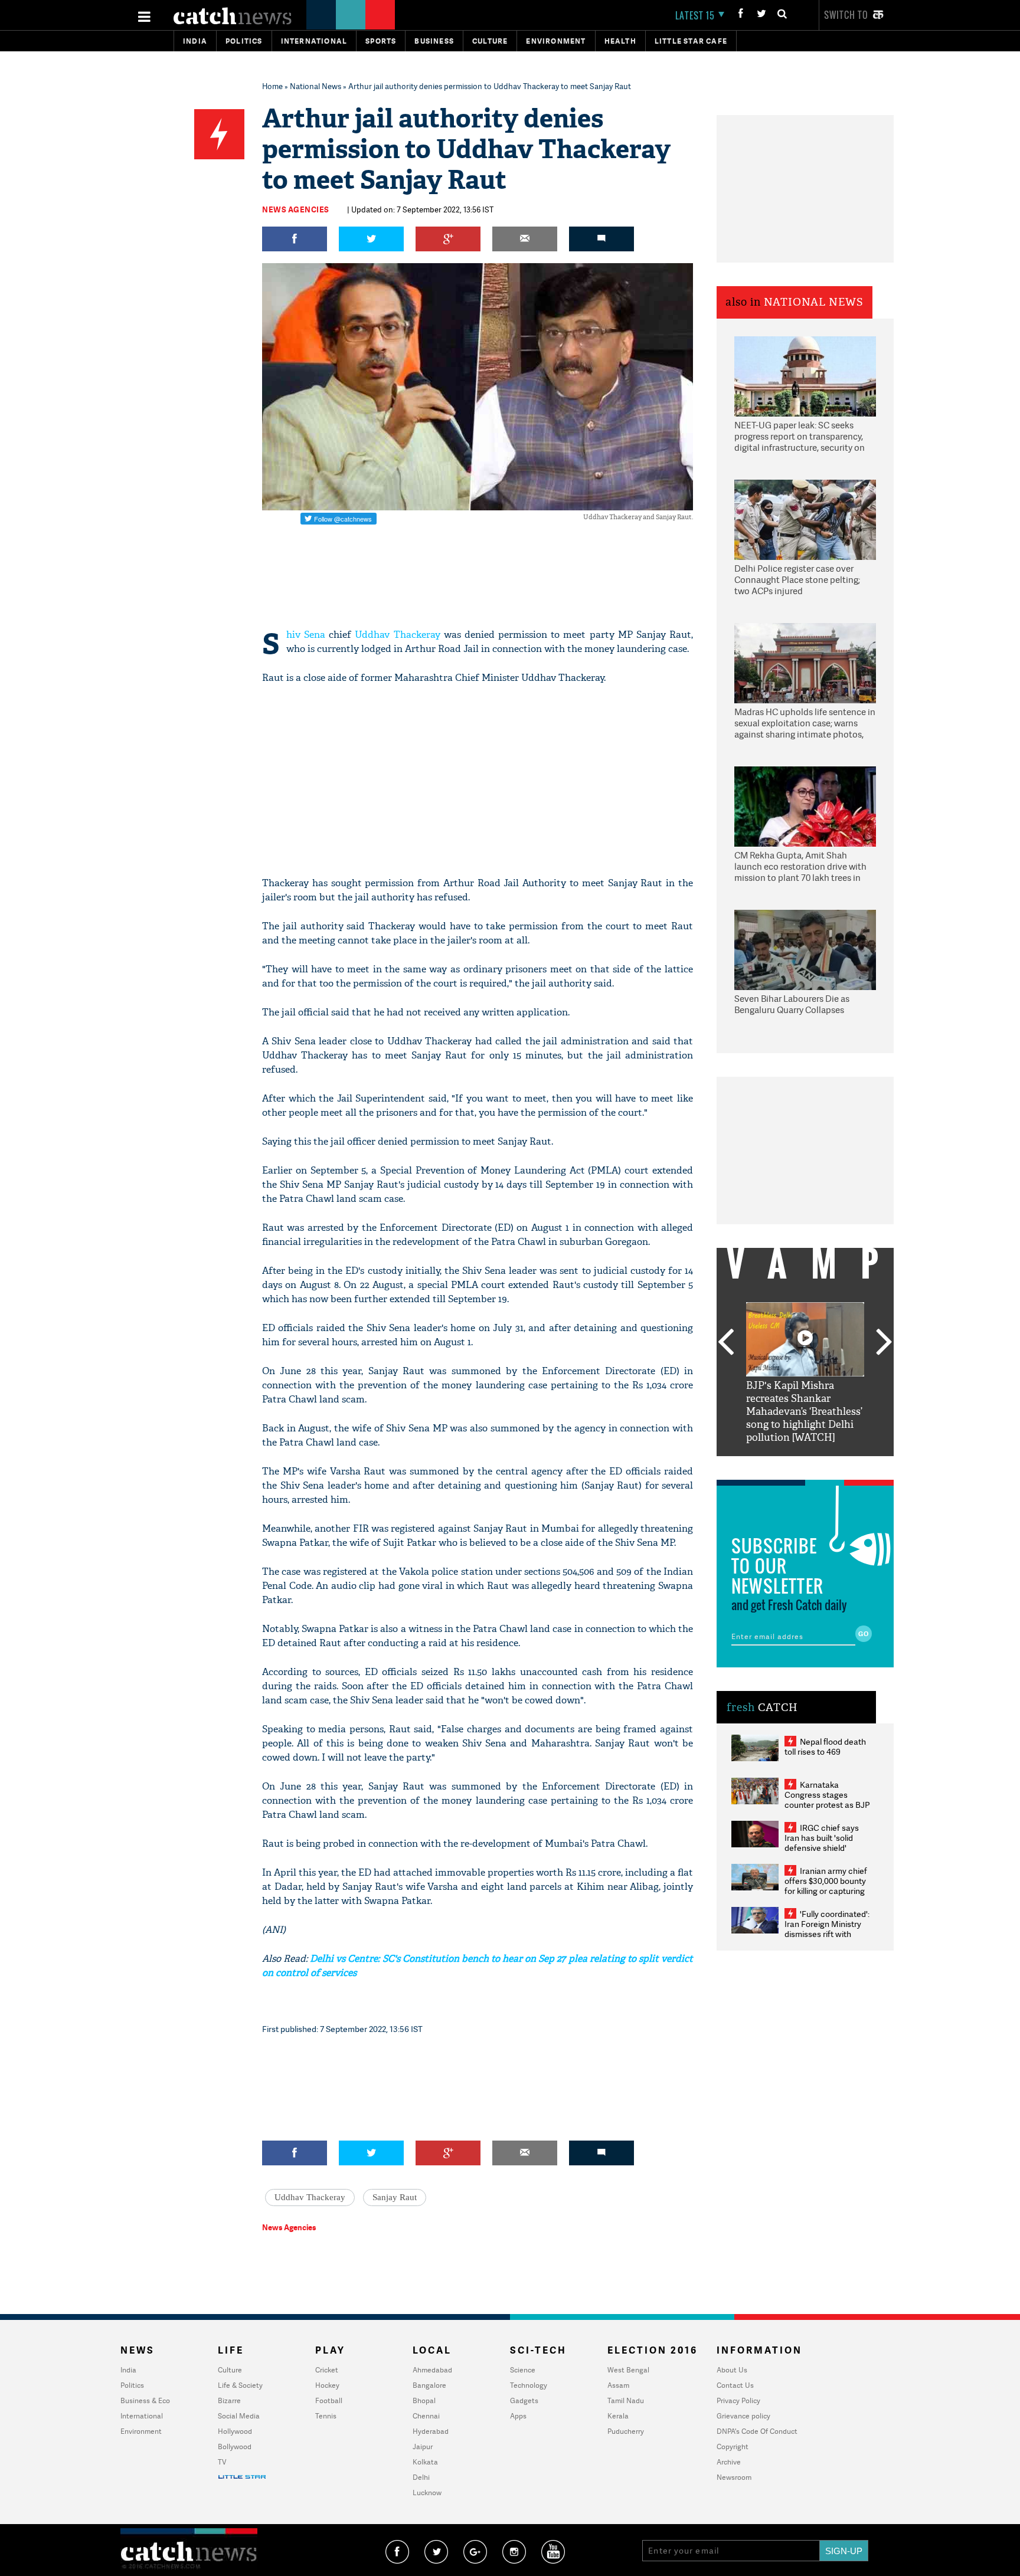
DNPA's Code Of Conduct (757, 2431)
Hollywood (235, 2431)
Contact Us (735, 2385)
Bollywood (235, 2446)
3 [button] (805, 1465)
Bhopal (424, 2400)
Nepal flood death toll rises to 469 (825, 1746)
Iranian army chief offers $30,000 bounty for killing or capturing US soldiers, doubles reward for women (826, 1891)
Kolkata (425, 2462)
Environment (556, 41)
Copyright (733, 2446)
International (142, 2416)
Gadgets (524, 2400)
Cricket (327, 2370)
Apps (518, 2416)
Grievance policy (743, 2416)
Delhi (421, 2477)
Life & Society (240, 2385)
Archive (729, 2462)
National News (316, 86)
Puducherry (626, 2431)
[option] (805, 1373)
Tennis (326, 2416)
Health (620, 41)
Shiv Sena (306, 635)
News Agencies (296, 209)
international (314, 41)
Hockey (327, 2385)
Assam (618, 2385)
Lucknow (427, 2493)
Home (272, 86)
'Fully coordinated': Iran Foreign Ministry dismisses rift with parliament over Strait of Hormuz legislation (827, 1934)
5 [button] (841, 1465)
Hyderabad (431, 2431)
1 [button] (770, 1465)
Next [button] (884, 1343)
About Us (732, 2370)
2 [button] (787, 1465)
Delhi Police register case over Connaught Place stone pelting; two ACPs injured (797, 580)
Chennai (426, 2416)
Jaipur (423, 2446)
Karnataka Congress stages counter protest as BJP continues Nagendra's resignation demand (827, 1805)
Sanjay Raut (395, 2197)
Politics (244, 41)
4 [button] (823, 1465)
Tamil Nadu (626, 2400)
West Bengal (628, 2370)
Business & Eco (145, 2400)
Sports (381, 41)
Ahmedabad (432, 2370)
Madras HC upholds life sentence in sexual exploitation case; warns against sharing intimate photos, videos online (805, 724)
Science (523, 2370)
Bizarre (229, 2400)
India (195, 41)
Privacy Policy (738, 2400)
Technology (529, 2385)
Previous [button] (725, 1343)
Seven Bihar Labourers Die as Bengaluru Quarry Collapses (792, 1004)
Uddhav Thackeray (397, 635)
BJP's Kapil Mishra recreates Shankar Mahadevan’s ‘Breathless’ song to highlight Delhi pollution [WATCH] (804, 1412)
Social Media (239, 2416)
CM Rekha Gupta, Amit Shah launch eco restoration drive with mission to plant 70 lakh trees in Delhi (800, 867)
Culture (490, 41)
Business (434, 41)
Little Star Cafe (691, 41)
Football (329, 2400)
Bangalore (429, 2385)
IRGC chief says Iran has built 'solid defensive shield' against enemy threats (826, 1843)
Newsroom (734, 2477)
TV (222, 2462)
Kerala (618, 2416)
